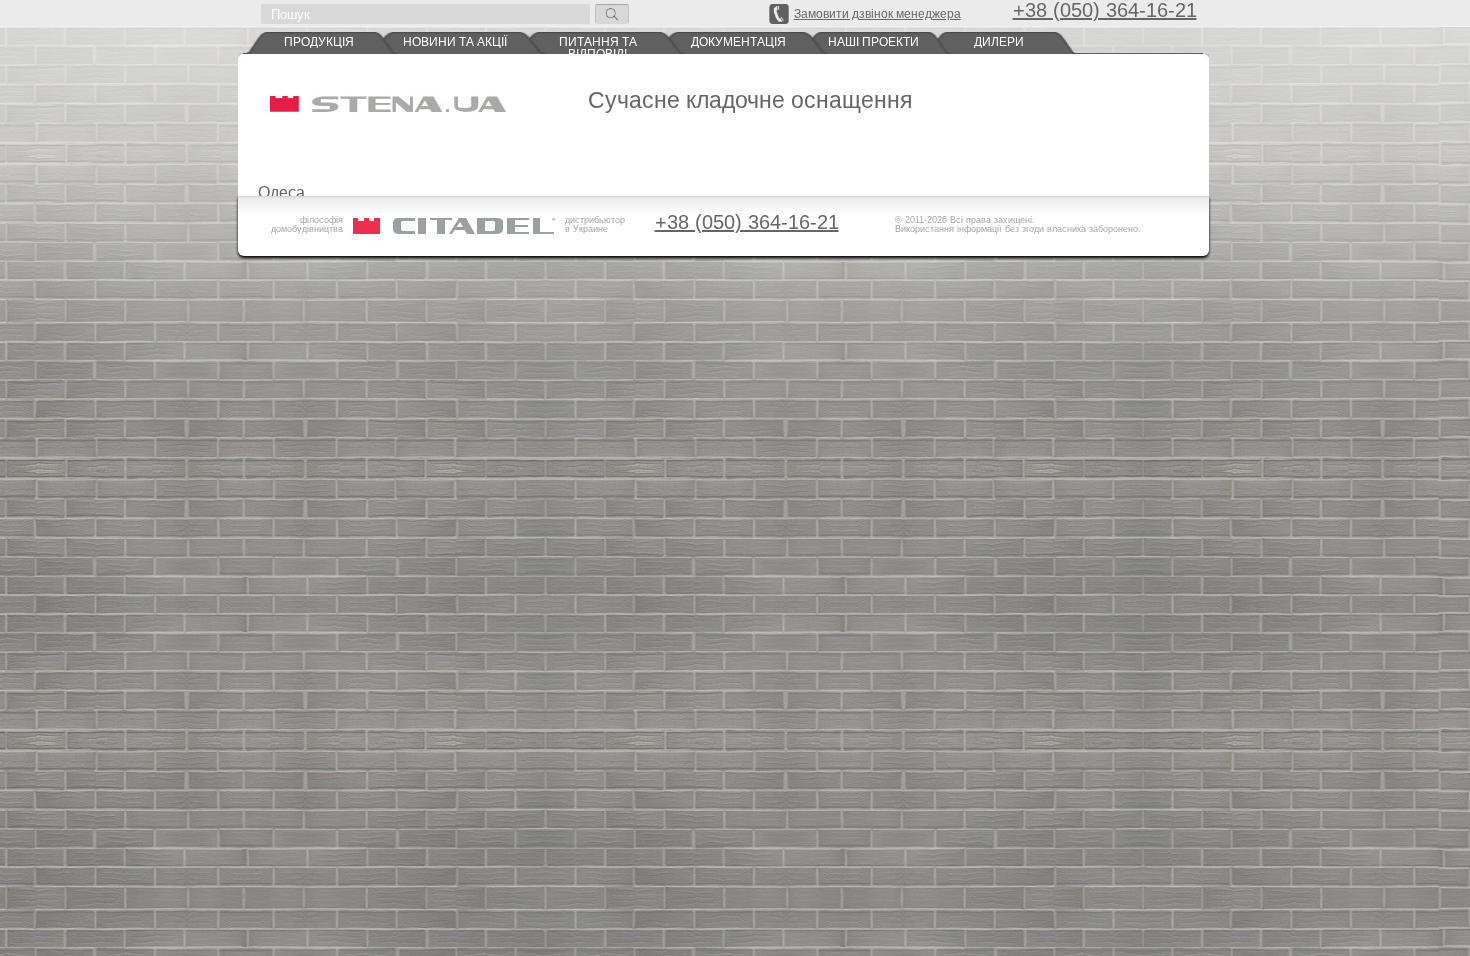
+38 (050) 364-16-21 (747, 222)
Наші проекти (873, 42)
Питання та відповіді (598, 45)
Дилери (999, 42)
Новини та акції (455, 42)
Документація (738, 42)
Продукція (319, 42)
